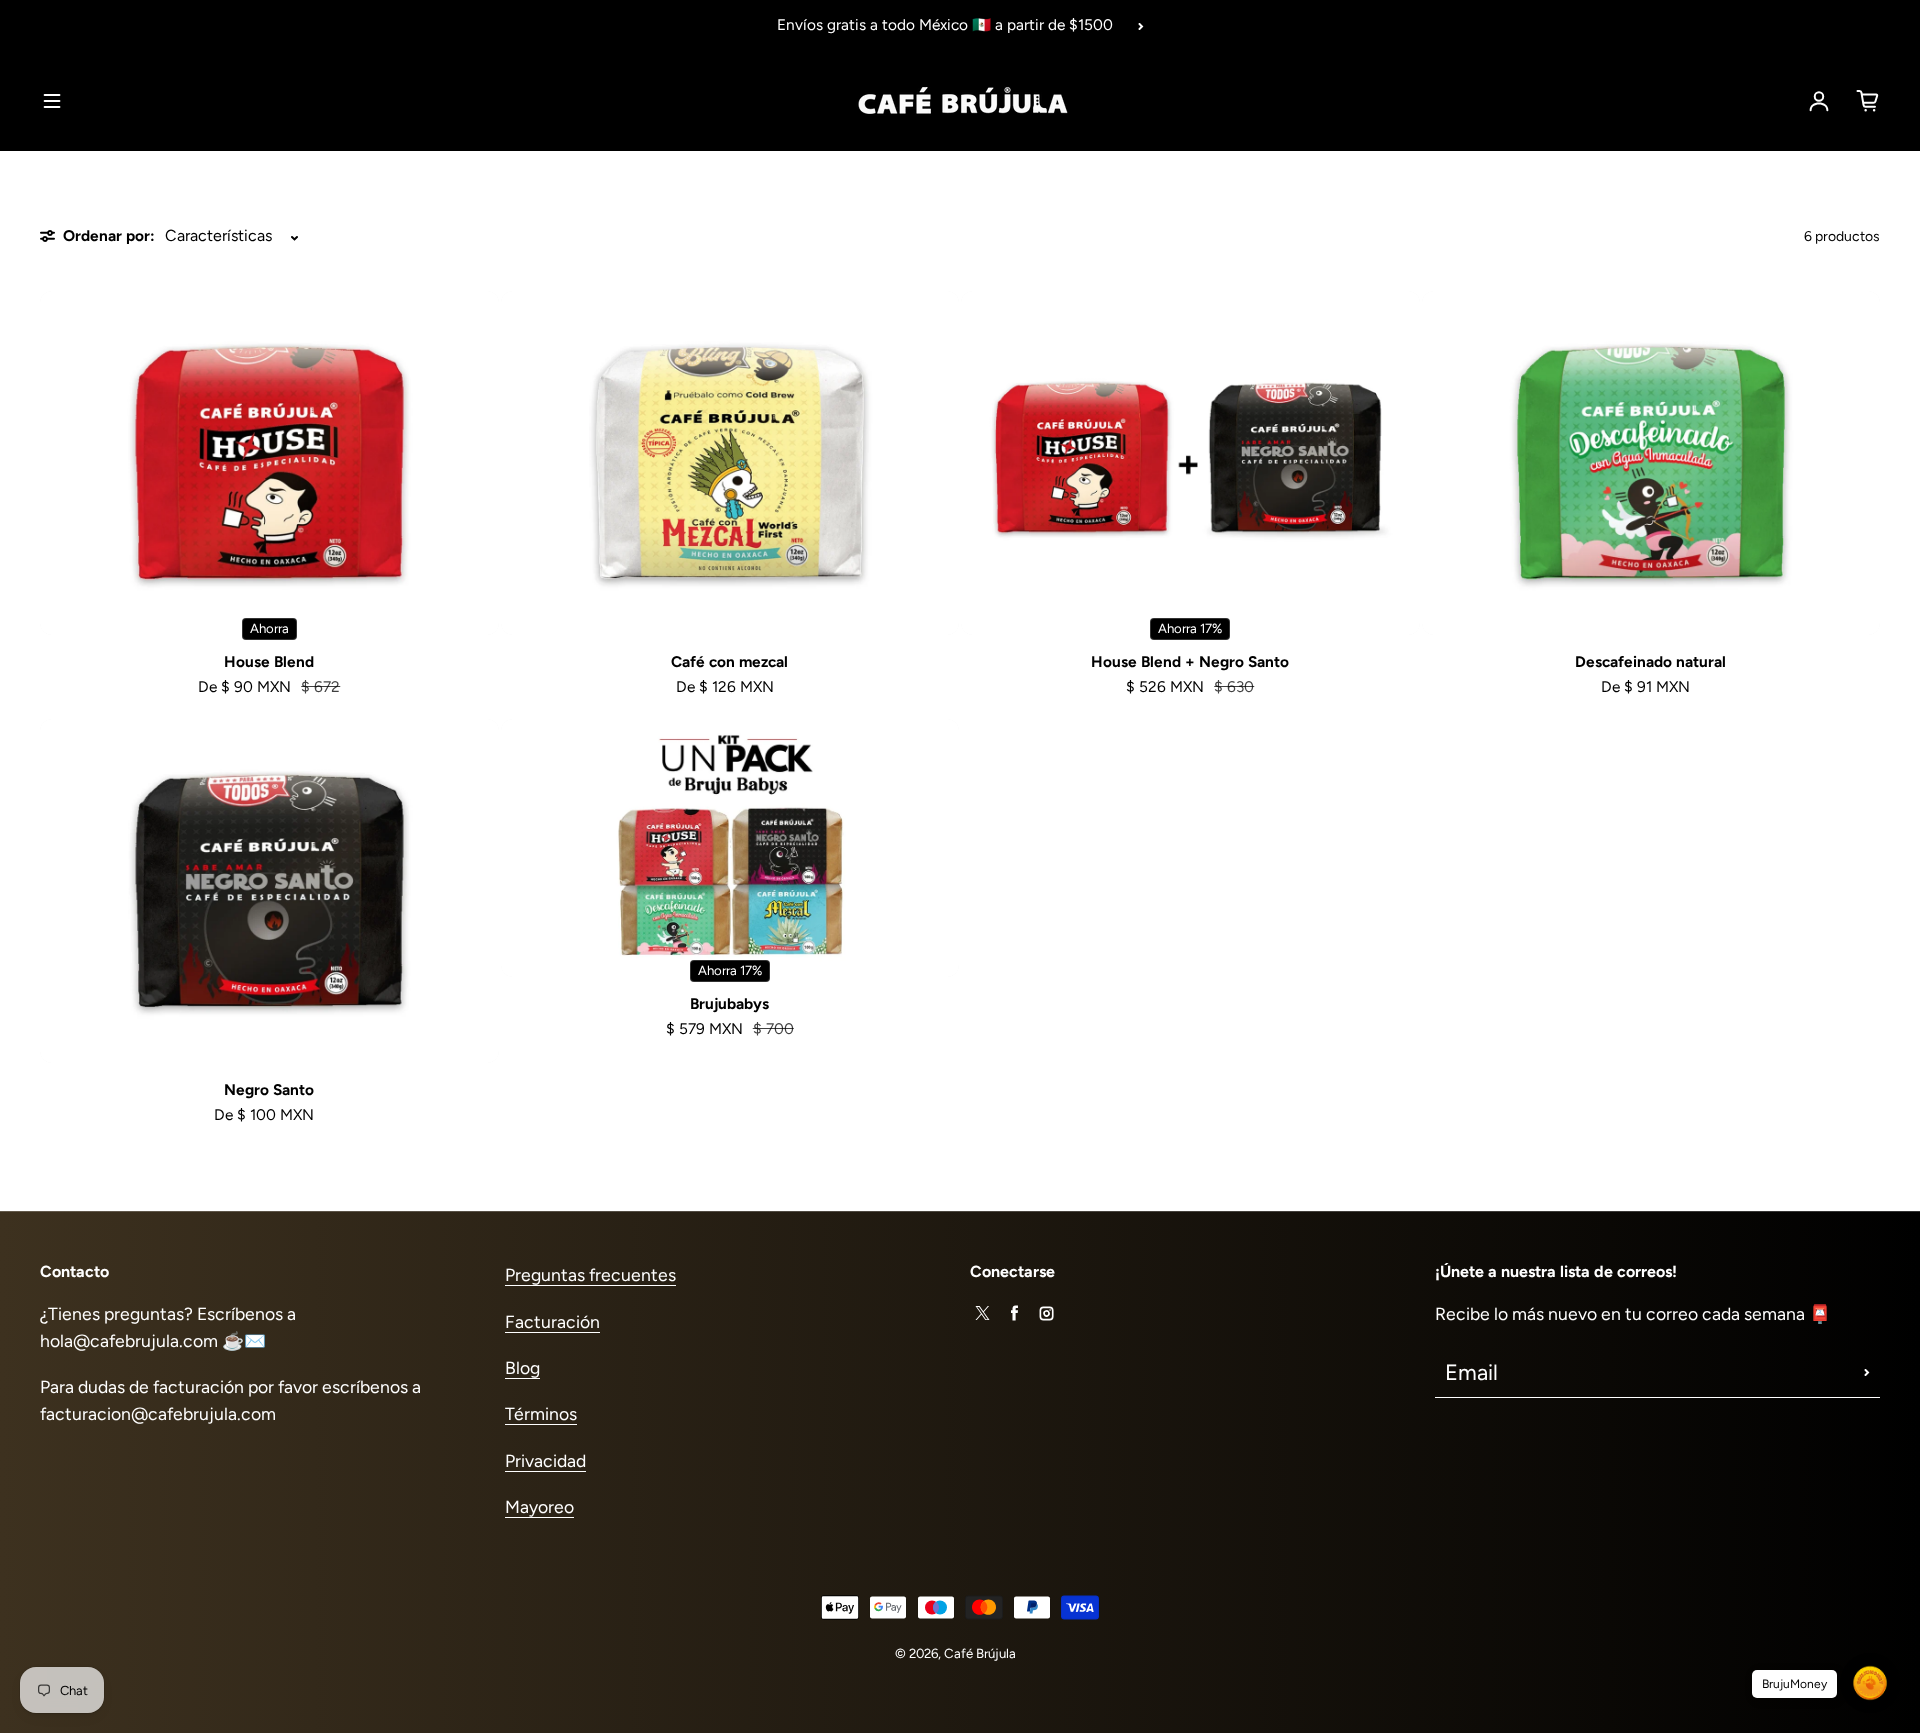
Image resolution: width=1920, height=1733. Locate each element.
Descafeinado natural (1650, 661)
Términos (541, 1413)
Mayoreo (539, 1506)
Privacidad (545, 1460)
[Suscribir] (1867, 1373)
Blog (522, 1367)
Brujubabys (729, 1003)
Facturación (552, 1321)
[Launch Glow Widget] (1870, 1683)
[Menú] (52, 101)
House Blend (269, 661)
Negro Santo (269, 1089)
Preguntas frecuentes (590, 1274)
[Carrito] (1868, 101)
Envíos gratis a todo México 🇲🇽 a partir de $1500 (945, 24)
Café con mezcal (729, 661)
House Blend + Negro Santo (1190, 661)
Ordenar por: (109, 235)
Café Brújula (980, 1653)
